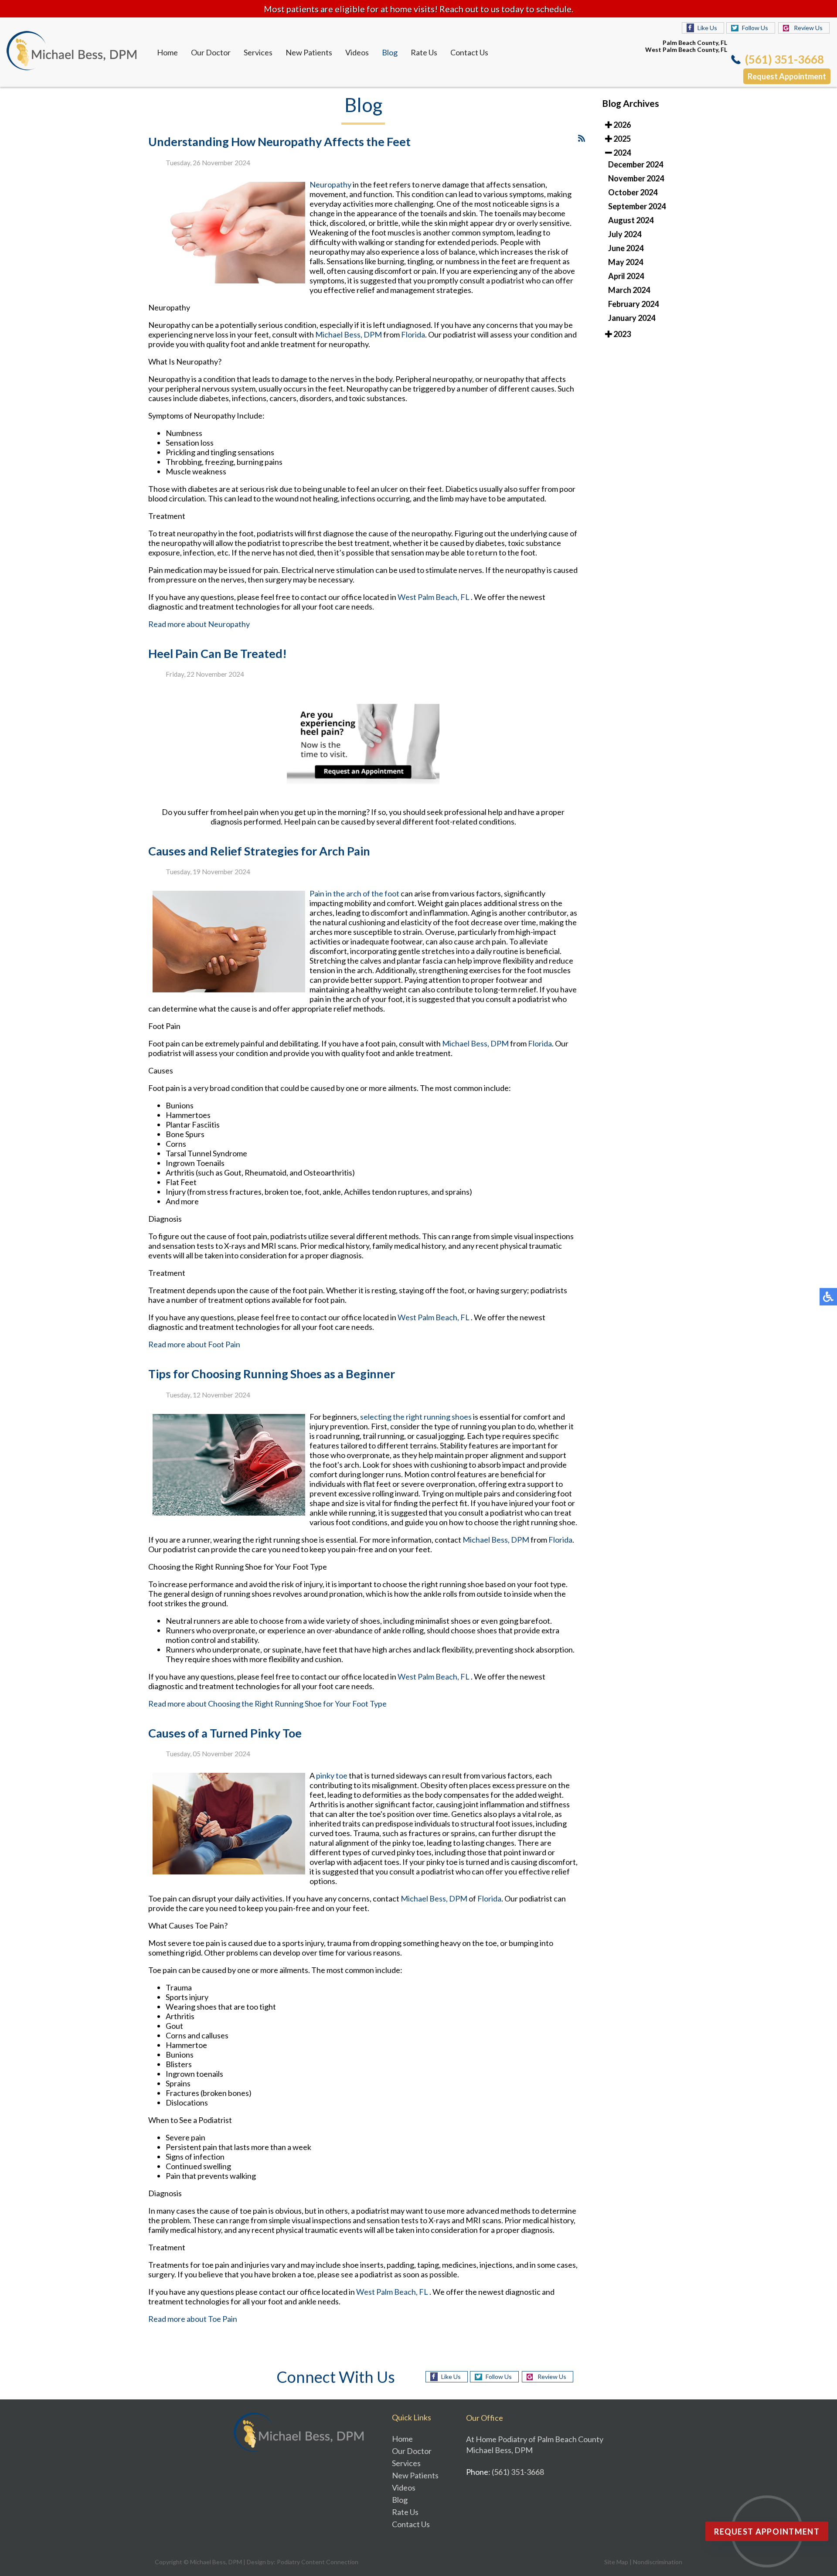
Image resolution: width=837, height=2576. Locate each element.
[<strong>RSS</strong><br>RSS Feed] (582, 138)
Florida (413, 334)
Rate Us (424, 52)
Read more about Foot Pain (194, 1344)
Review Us (808, 28)
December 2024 (636, 164)
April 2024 (626, 276)
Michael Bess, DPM (349, 334)
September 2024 (637, 206)
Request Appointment (787, 76)
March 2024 (629, 290)
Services (258, 52)
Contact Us (469, 52)
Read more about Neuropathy (199, 624)
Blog (390, 52)
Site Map (616, 2562)
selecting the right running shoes (417, 1417)
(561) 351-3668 (784, 59)
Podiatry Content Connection (318, 2562)
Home (167, 52)
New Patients (309, 52)
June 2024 (626, 248)
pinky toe (332, 1775)
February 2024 (633, 304)
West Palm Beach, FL (434, 597)
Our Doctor (211, 52)
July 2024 (625, 234)
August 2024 (631, 220)
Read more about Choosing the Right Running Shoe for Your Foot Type (267, 1704)
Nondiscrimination (658, 2562)
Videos (357, 52)
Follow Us (755, 28)
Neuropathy (330, 184)
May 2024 (626, 262)
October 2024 (633, 192)
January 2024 (632, 318)
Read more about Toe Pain (193, 2319)
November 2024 (636, 178)
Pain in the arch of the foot (355, 893)
